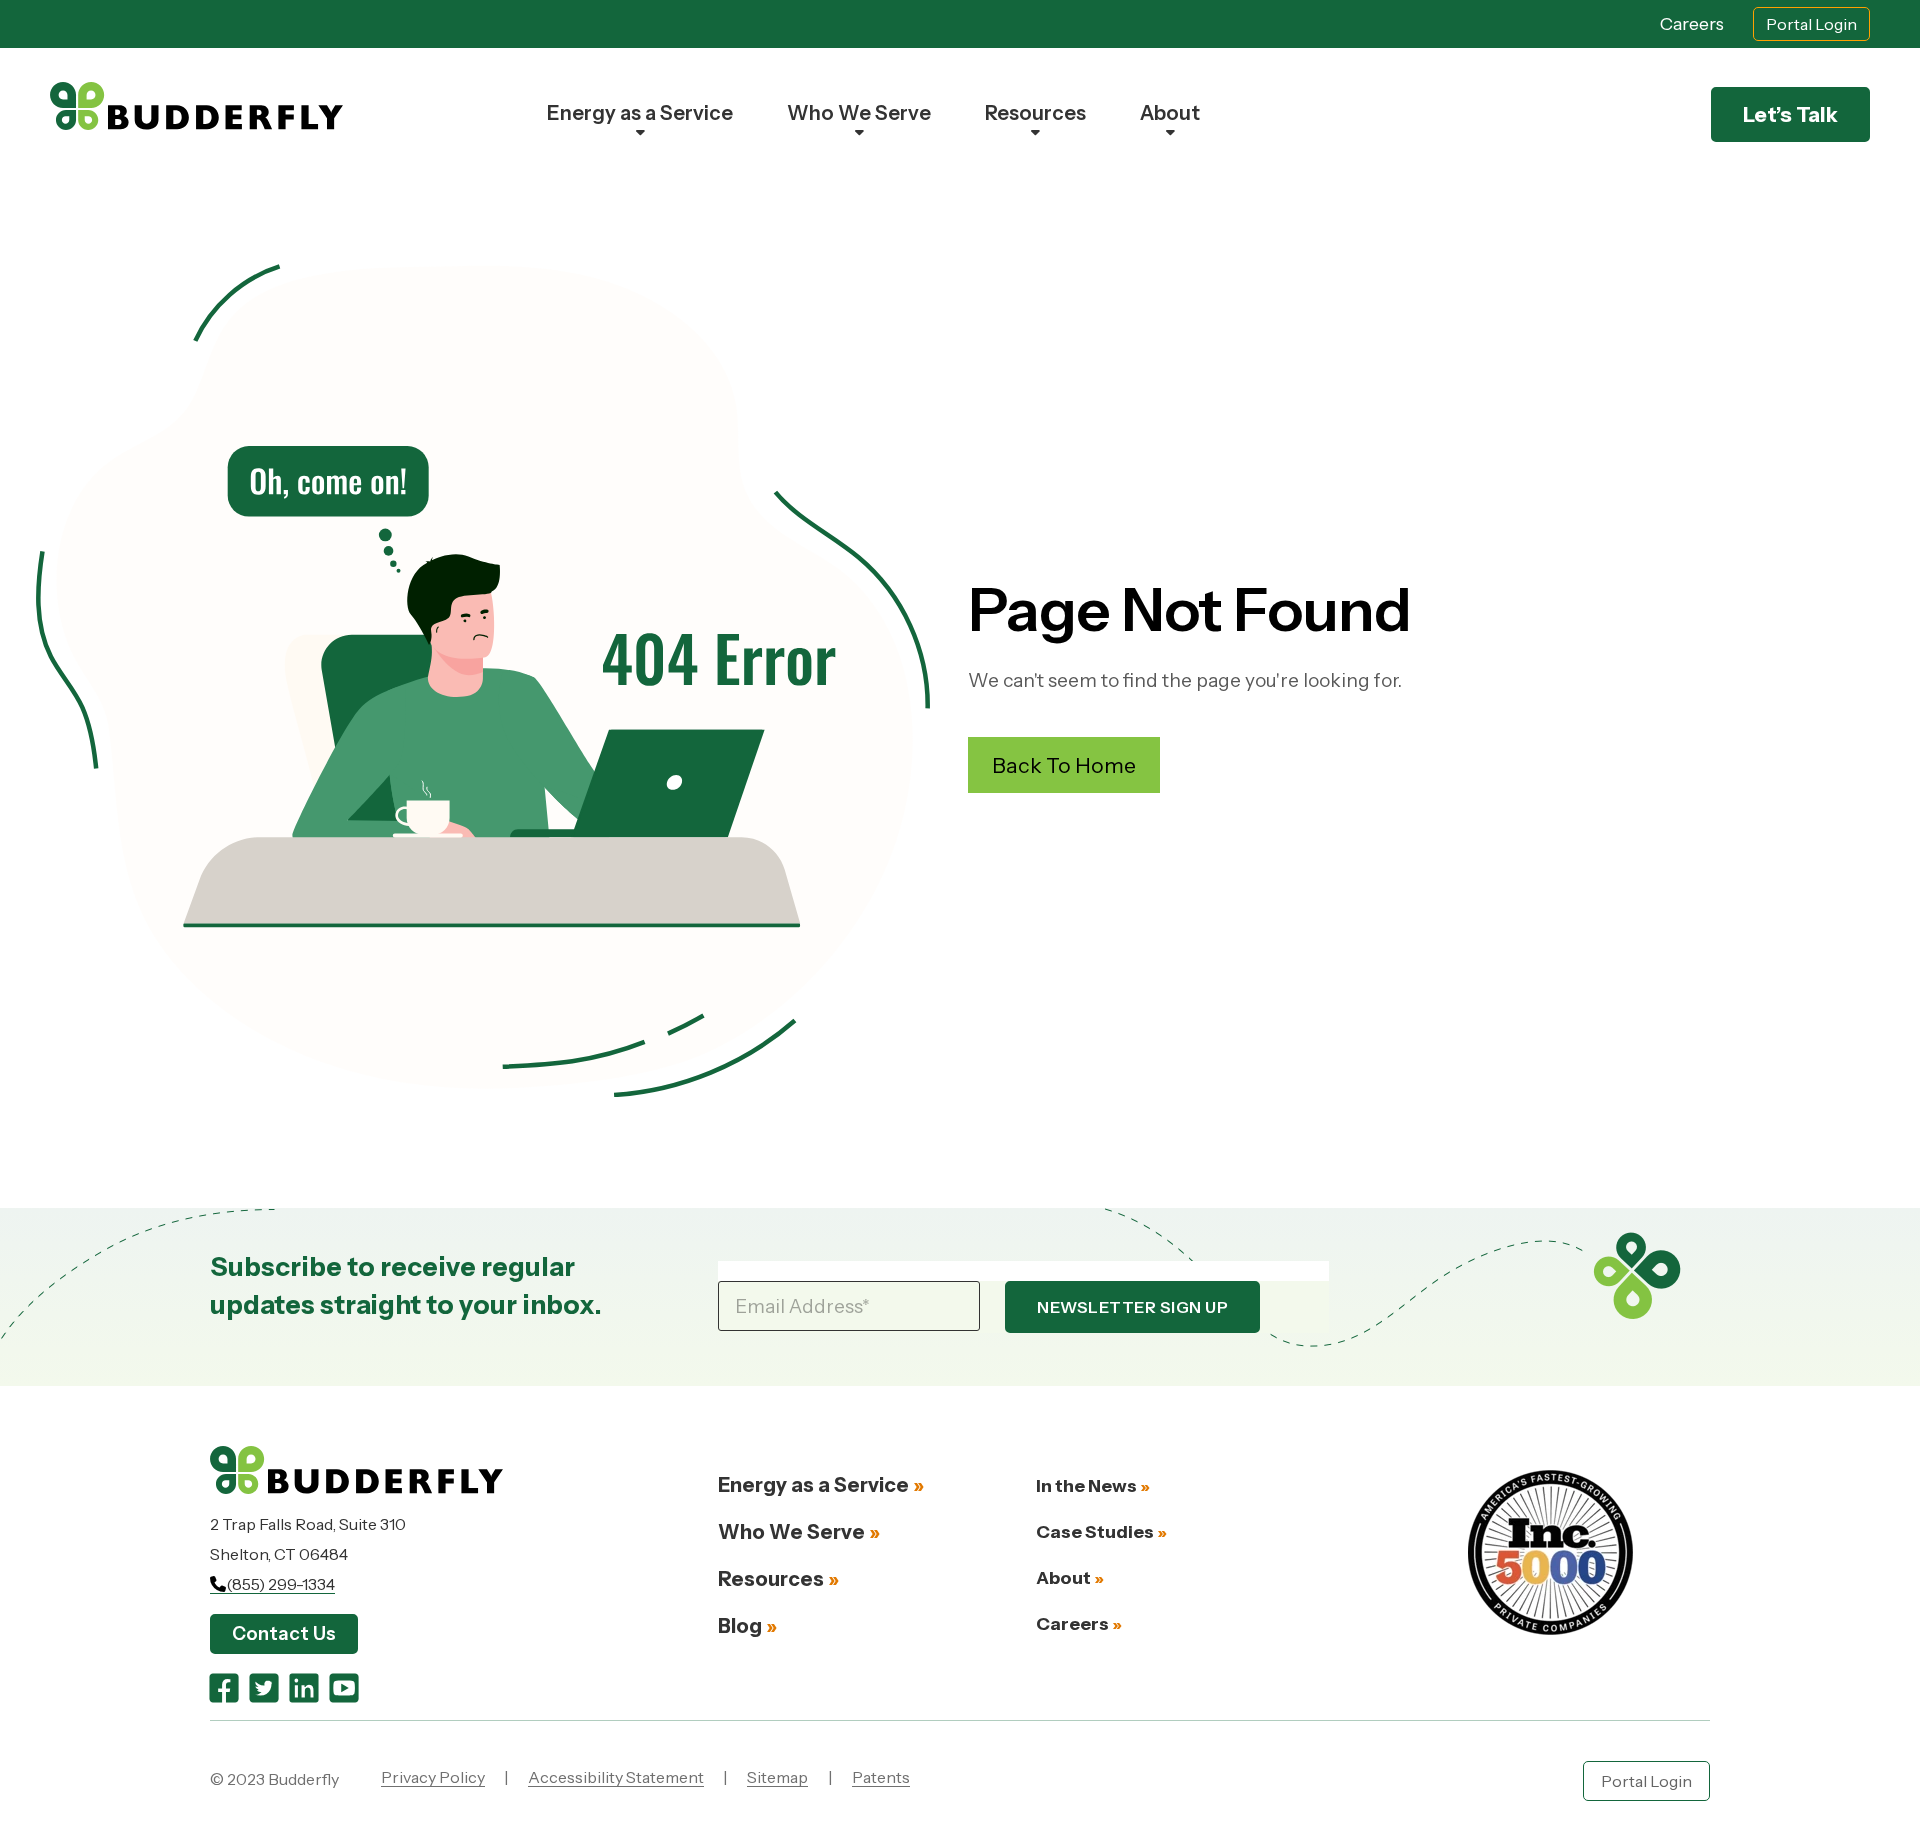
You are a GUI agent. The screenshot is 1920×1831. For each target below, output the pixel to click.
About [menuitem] (1170, 113)
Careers (1692, 24)
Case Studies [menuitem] (1095, 1532)
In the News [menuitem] (1086, 1486)
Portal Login (1811, 24)
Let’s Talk (1790, 114)
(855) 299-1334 (280, 1584)
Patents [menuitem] (881, 1777)
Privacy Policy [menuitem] (433, 1777)
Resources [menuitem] (1035, 113)
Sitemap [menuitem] (777, 1777)
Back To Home (1064, 765)
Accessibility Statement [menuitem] (616, 1777)
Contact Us (284, 1633)
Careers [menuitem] (1072, 1624)
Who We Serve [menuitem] (859, 113)
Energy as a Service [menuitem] (640, 113)
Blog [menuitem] (740, 1626)
